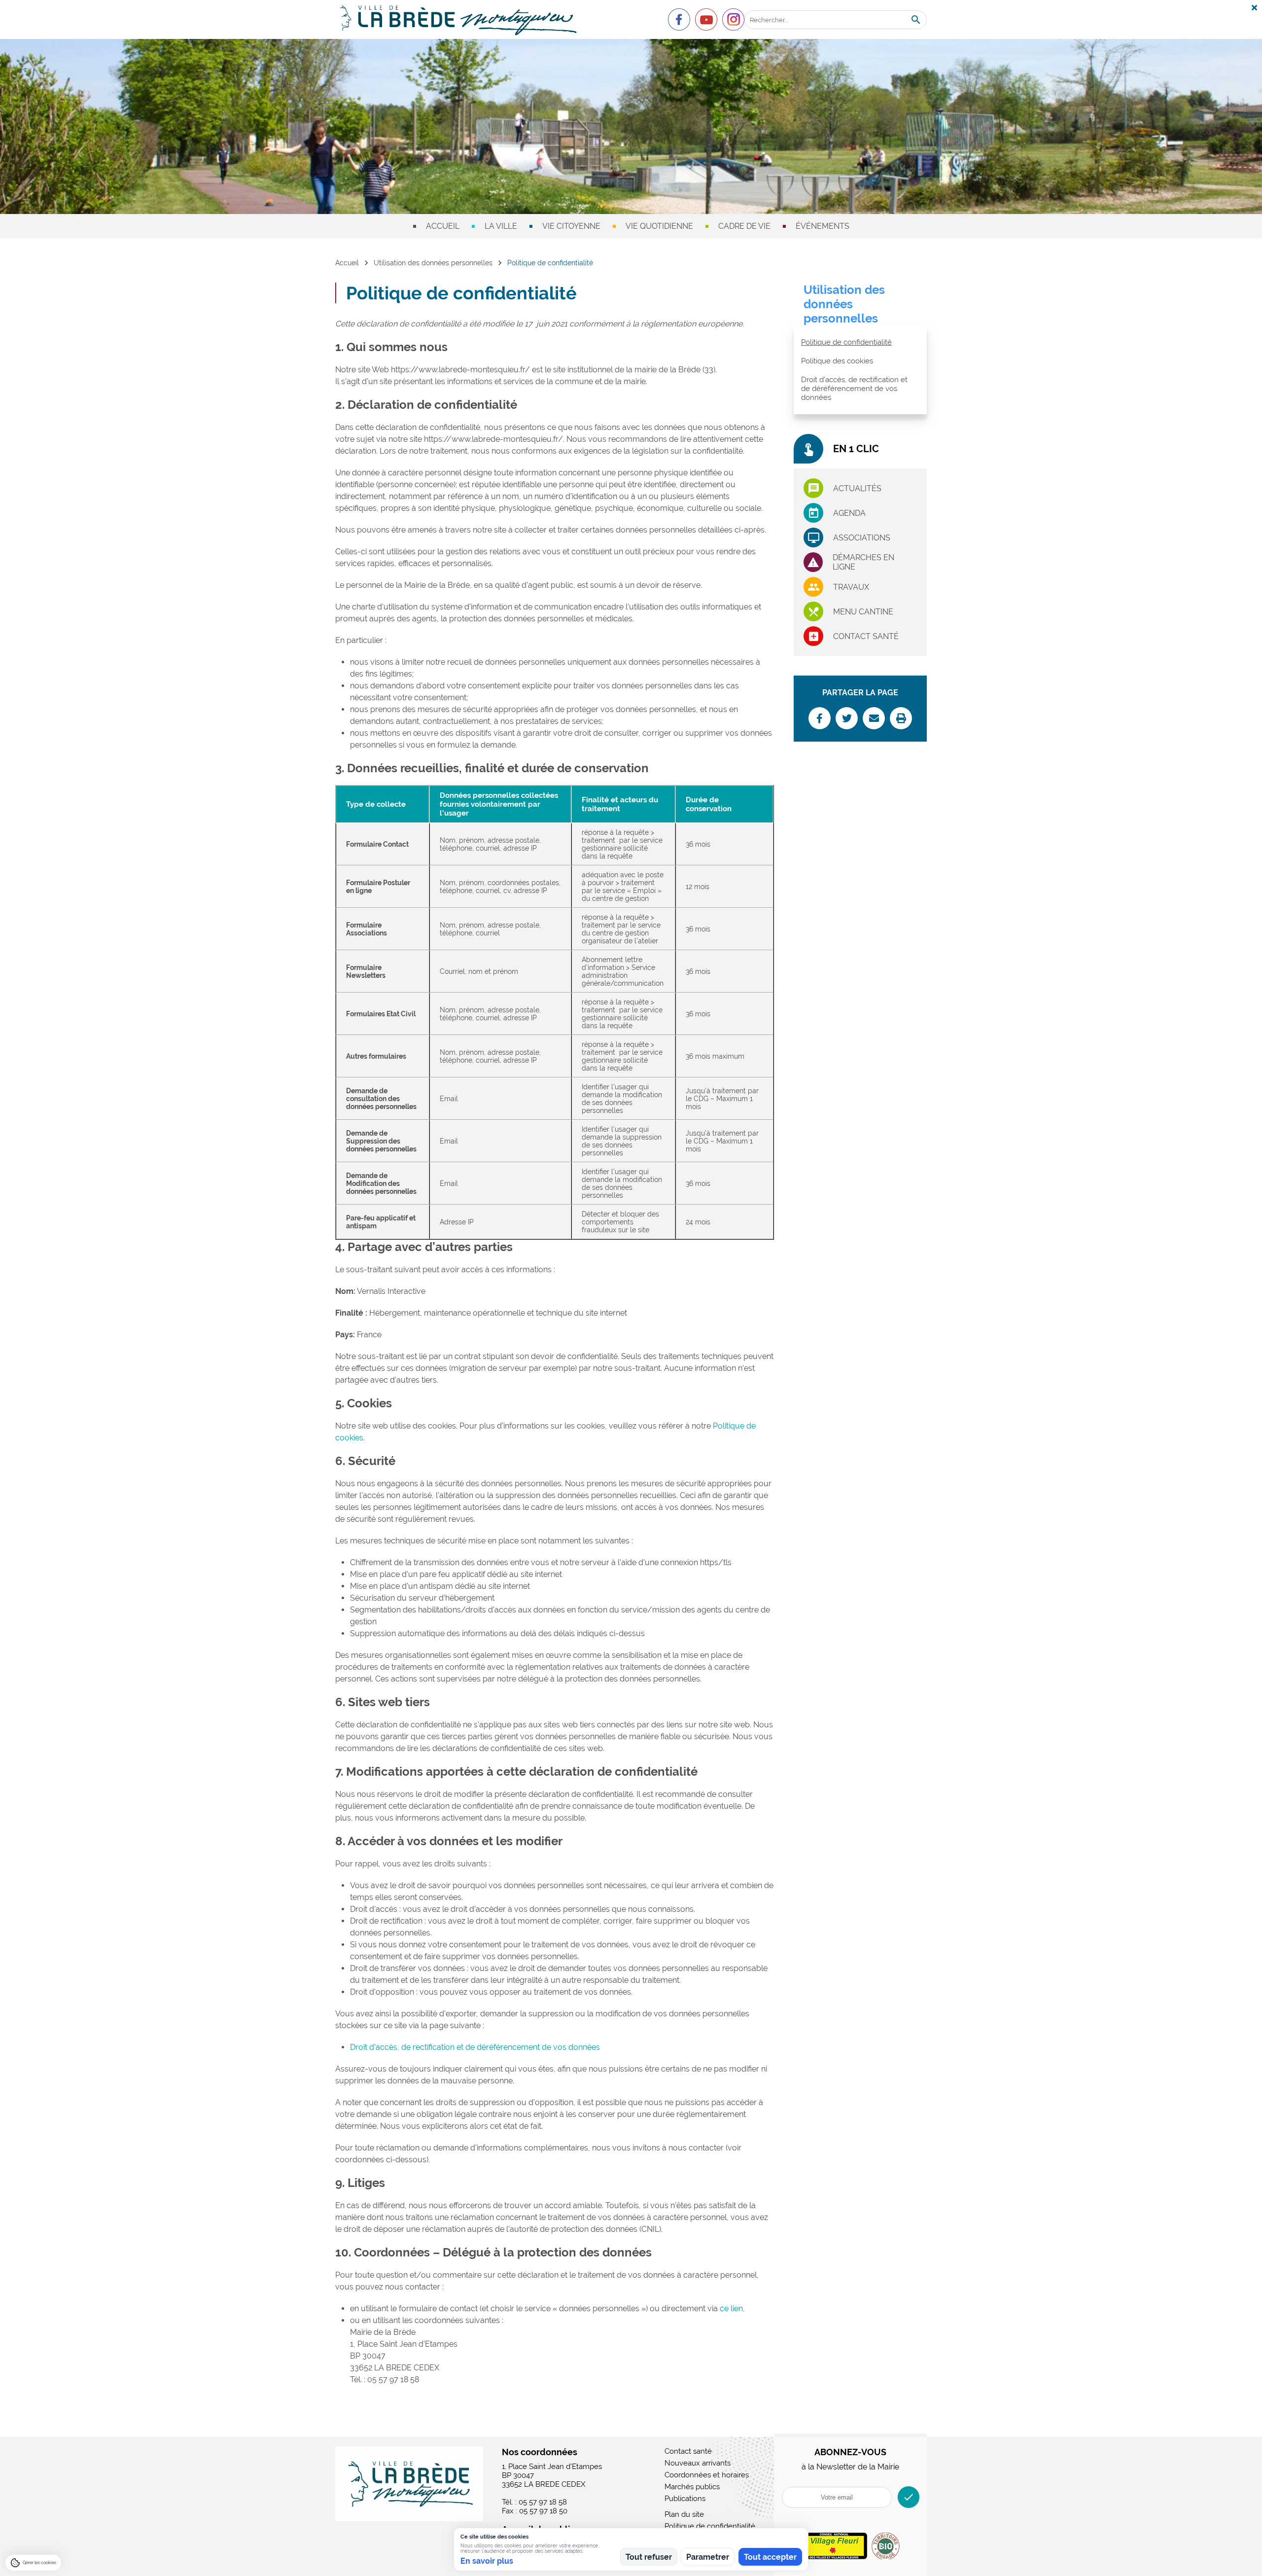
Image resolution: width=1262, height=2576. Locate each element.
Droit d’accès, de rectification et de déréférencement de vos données (475, 2047)
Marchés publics (692, 2487)
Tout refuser (649, 2557)
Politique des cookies (837, 361)
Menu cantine (863, 612)
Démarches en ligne (863, 562)
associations (862, 538)
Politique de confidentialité (846, 342)
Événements (823, 226)
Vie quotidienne (659, 226)
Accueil (443, 226)
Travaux (851, 587)
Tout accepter (770, 2557)
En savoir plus (487, 2561)
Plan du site (684, 2514)
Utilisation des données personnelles (433, 263)
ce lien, (732, 2308)
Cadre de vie (744, 226)
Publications (685, 2499)
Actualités (857, 488)
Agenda (849, 513)
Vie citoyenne (571, 226)
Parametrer (708, 2557)
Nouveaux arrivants (698, 2463)
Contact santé (866, 636)
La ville (501, 226)
